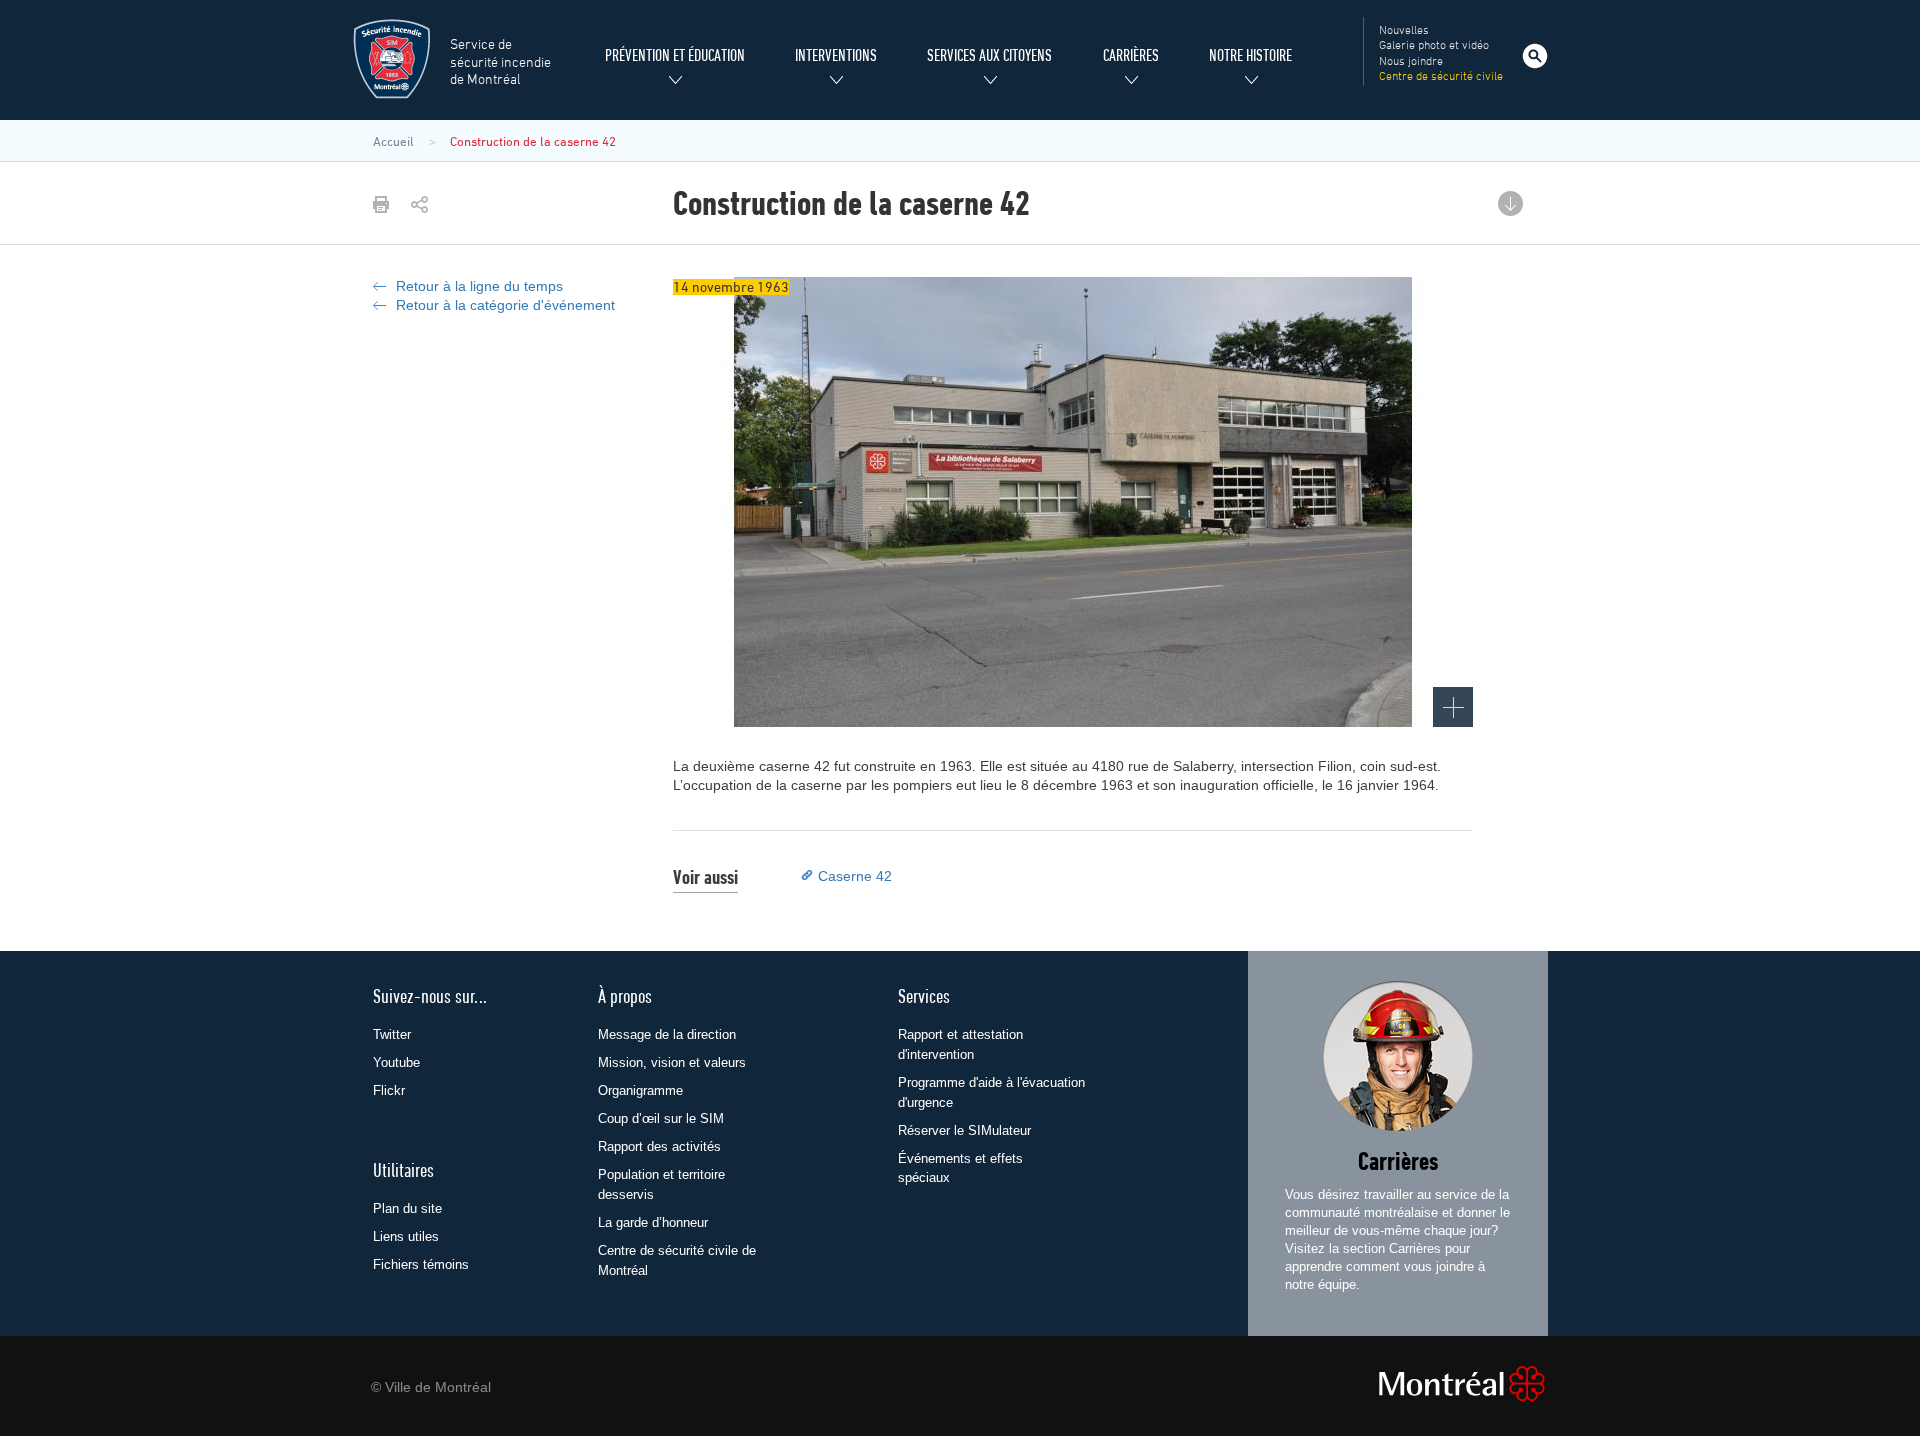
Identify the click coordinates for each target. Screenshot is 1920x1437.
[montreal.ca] (1449, 1383)
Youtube (396, 1062)
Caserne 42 (855, 876)
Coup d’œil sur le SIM (661, 1118)
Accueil (393, 141)
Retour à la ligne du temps (479, 286)
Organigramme (640, 1090)
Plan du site (407, 1208)
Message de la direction (667, 1034)
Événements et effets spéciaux (960, 1168)
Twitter (392, 1034)
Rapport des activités (659, 1146)
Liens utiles (406, 1236)
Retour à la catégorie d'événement (505, 305)
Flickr (389, 1090)
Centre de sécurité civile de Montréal (677, 1260)
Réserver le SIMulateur (964, 1130)
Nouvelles (1404, 31)
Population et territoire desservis (661, 1184)
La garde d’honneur (653, 1222)
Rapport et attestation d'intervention (960, 1044)
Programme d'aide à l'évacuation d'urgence (991, 1092)
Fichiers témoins (421, 1264)
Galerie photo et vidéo (1434, 46)
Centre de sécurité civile (1441, 77)
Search (1535, 56)
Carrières (1398, 1163)
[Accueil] (391, 59)
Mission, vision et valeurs (672, 1062)
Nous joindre (1411, 62)
